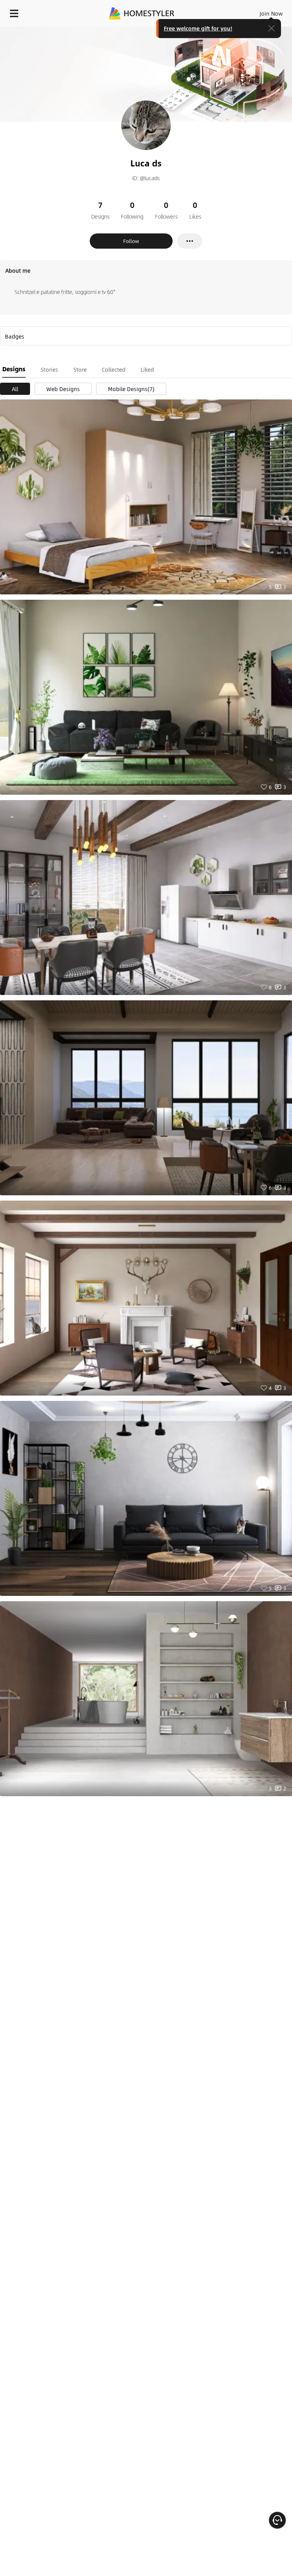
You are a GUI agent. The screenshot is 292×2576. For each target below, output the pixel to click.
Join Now (271, 13)
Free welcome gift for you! (198, 28)
